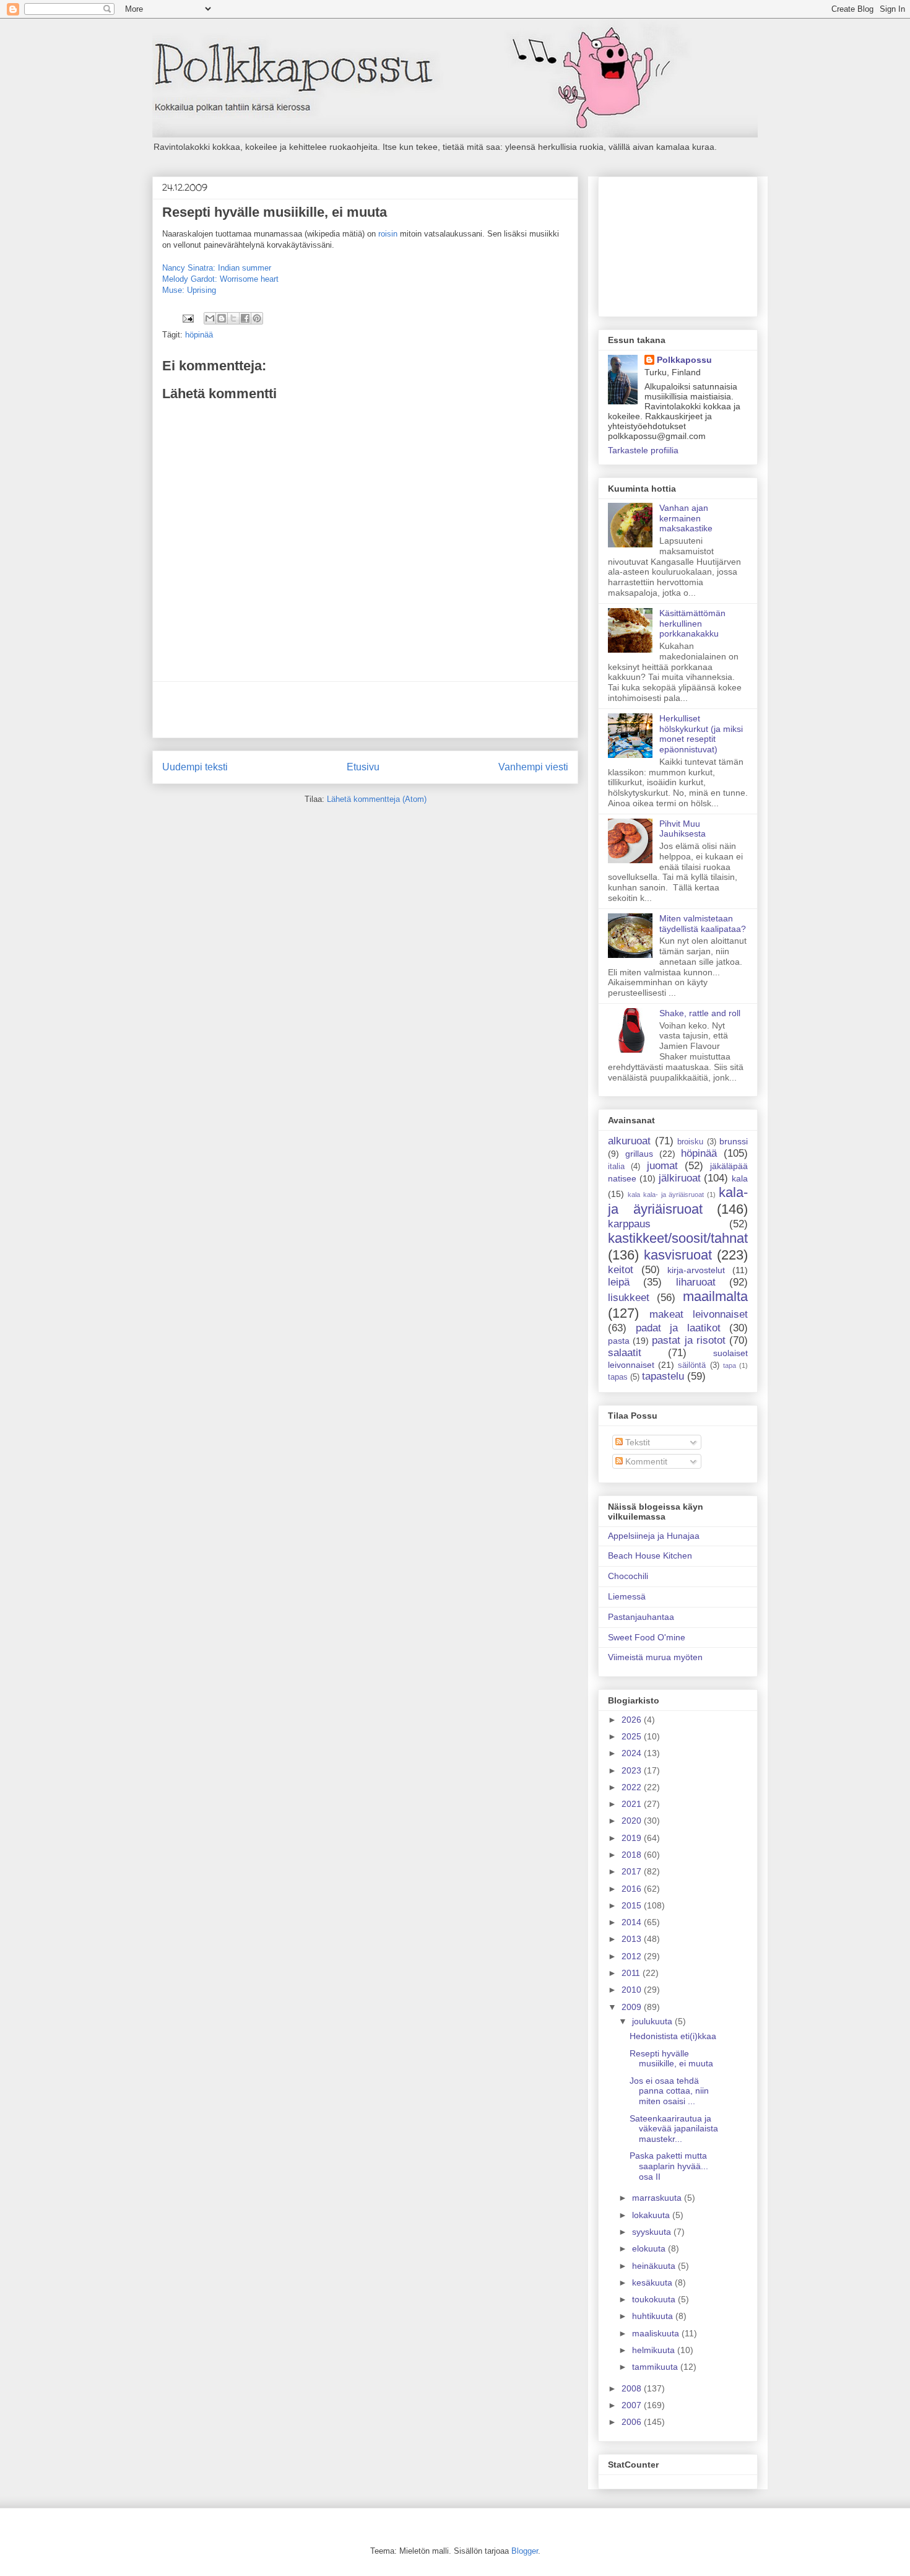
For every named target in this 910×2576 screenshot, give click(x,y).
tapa (730, 1365)
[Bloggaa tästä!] (222, 318)
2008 (633, 2388)
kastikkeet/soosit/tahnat (678, 1238)
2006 (633, 2422)
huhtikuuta (654, 2316)
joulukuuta (653, 2021)
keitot (621, 1270)
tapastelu (663, 1376)
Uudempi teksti (195, 767)
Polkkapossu (684, 360)
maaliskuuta (657, 2333)
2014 (633, 1922)
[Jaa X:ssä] (233, 318)
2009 (633, 2007)
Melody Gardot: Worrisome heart (220, 279)
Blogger (525, 2551)
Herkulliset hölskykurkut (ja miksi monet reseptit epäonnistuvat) (701, 734)
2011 (632, 1973)
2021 (633, 1804)
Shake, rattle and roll (700, 1013)
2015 (633, 1905)
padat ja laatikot (678, 1328)
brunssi (734, 1141)
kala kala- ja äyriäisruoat (666, 1194)
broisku (690, 1142)
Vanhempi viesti (533, 767)
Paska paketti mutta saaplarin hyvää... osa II (669, 2166)
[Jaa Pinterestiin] (257, 318)
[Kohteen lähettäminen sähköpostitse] (210, 318)
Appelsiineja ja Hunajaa (654, 1536)
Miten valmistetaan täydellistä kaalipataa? (703, 924)
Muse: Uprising (189, 290)
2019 (633, 1838)
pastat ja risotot (688, 1340)
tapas (618, 1377)
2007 (633, 2405)
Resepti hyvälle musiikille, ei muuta (671, 2059)
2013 (633, 1939)
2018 (633, 1855)
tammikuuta (656, 2367)
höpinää (199, 335)
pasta (619, 1341)
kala (740, 1178)
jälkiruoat (680, 1178)
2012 (633, 1956)
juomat (662, 1166)
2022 (633, 1787)
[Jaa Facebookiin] (245, 318)
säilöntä (692, 1365)
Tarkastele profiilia (643, 450)
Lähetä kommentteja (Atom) (377, 799)
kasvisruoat (678, 1255)
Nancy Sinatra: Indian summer (217, 268)
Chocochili (628, 1576)
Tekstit (636, 1442)
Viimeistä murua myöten (655, 1657)
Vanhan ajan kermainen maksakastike (686, 518)
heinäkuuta (655, 2266)
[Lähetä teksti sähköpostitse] (187, 318)
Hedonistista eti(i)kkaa (673, 2036)
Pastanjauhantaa (641, 1617)
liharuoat (696, 1282)
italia (616, 1167)
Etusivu (363, 767)
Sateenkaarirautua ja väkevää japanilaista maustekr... (674, 2129)
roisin (388, 234)
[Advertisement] (365, 710)
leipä (619, 1282)
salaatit (625, 1353)
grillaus (639, 1154)
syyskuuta (653, 2232)
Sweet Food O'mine (647, 1637)
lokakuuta (652, 2215)
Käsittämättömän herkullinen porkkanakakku (692, 624)
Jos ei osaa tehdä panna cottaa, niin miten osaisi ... (669, 2091)
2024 (633, 1753)
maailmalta (715, 1296)
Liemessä (627, 1596)
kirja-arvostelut (696, 1270)
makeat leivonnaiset (699, 1314)
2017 (633, 1871)
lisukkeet (629, 1298)
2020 (633, 1821)
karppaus (629, 1224)
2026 (633, 1720)
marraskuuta (658, 2198)
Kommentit (645, 1461)
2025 (633, 1736)
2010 (633, 1990)
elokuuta (650, 2248)
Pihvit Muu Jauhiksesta (682, 829)
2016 (633, 1889)
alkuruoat (629, 1141)
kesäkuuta (653, 2282)
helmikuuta (655, 2350)
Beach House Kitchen (650, 1556)
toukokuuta (655, 2299)
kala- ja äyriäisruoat (678, 1201)
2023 (633, 1770)
